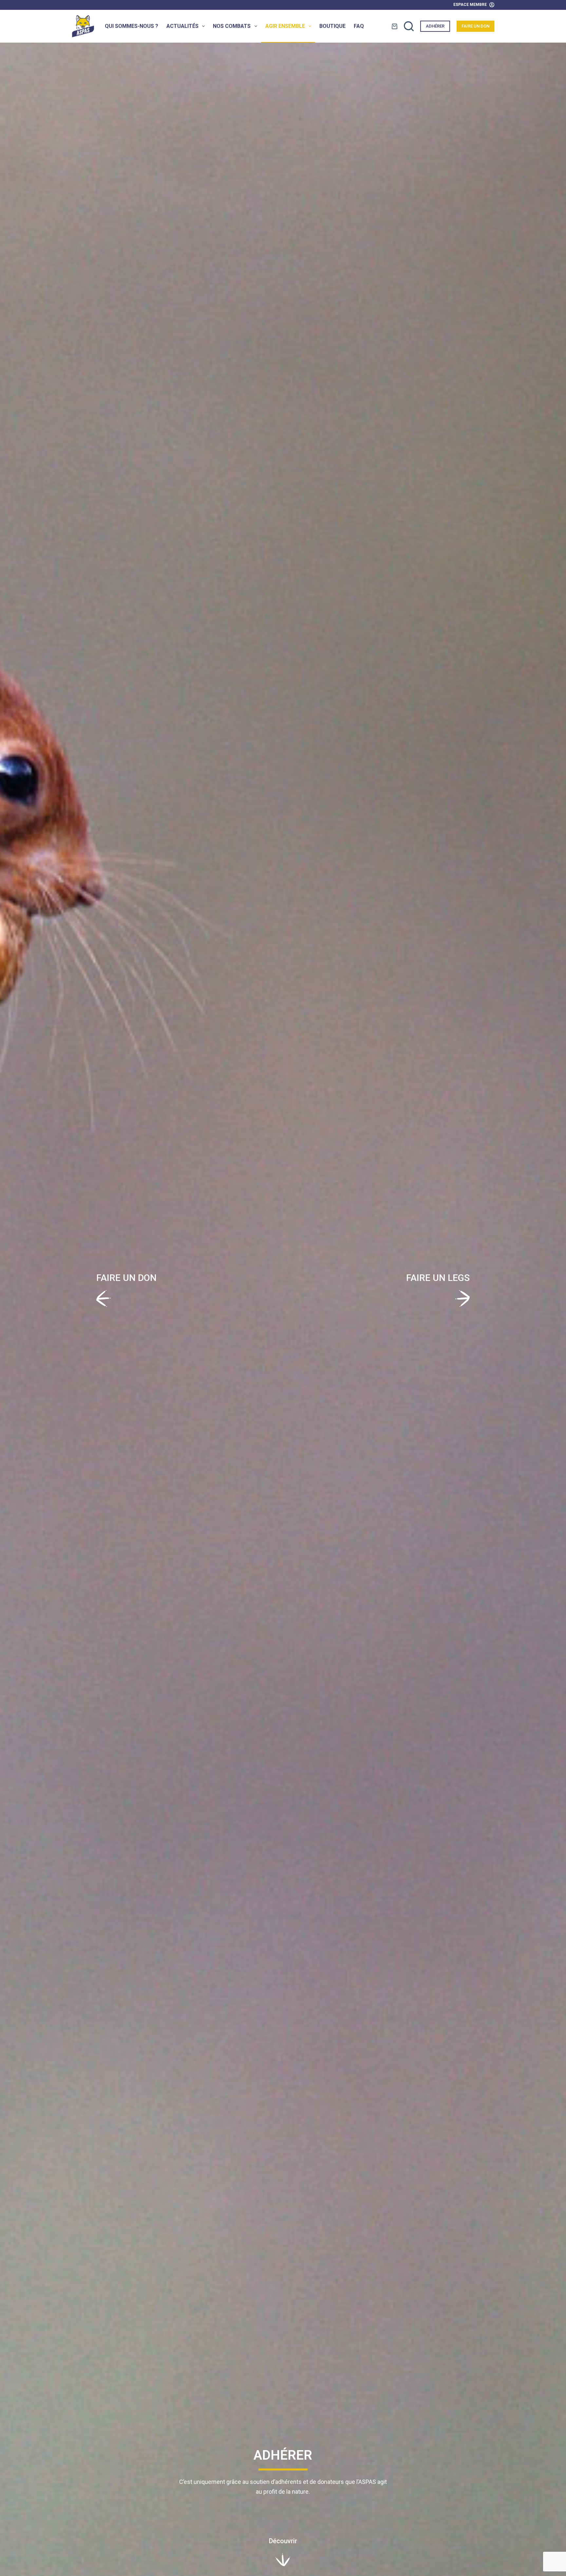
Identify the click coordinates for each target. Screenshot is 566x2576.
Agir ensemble (285, 26)
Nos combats (232, 26)
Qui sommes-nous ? (132, 26)
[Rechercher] (409, 26)
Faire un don (475, 26)
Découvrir (283, 2541)
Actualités (182, 26)
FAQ (359, 26)
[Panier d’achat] (395, 26)
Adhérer (435, 26)
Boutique (332, 26)
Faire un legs (438, 1278)
